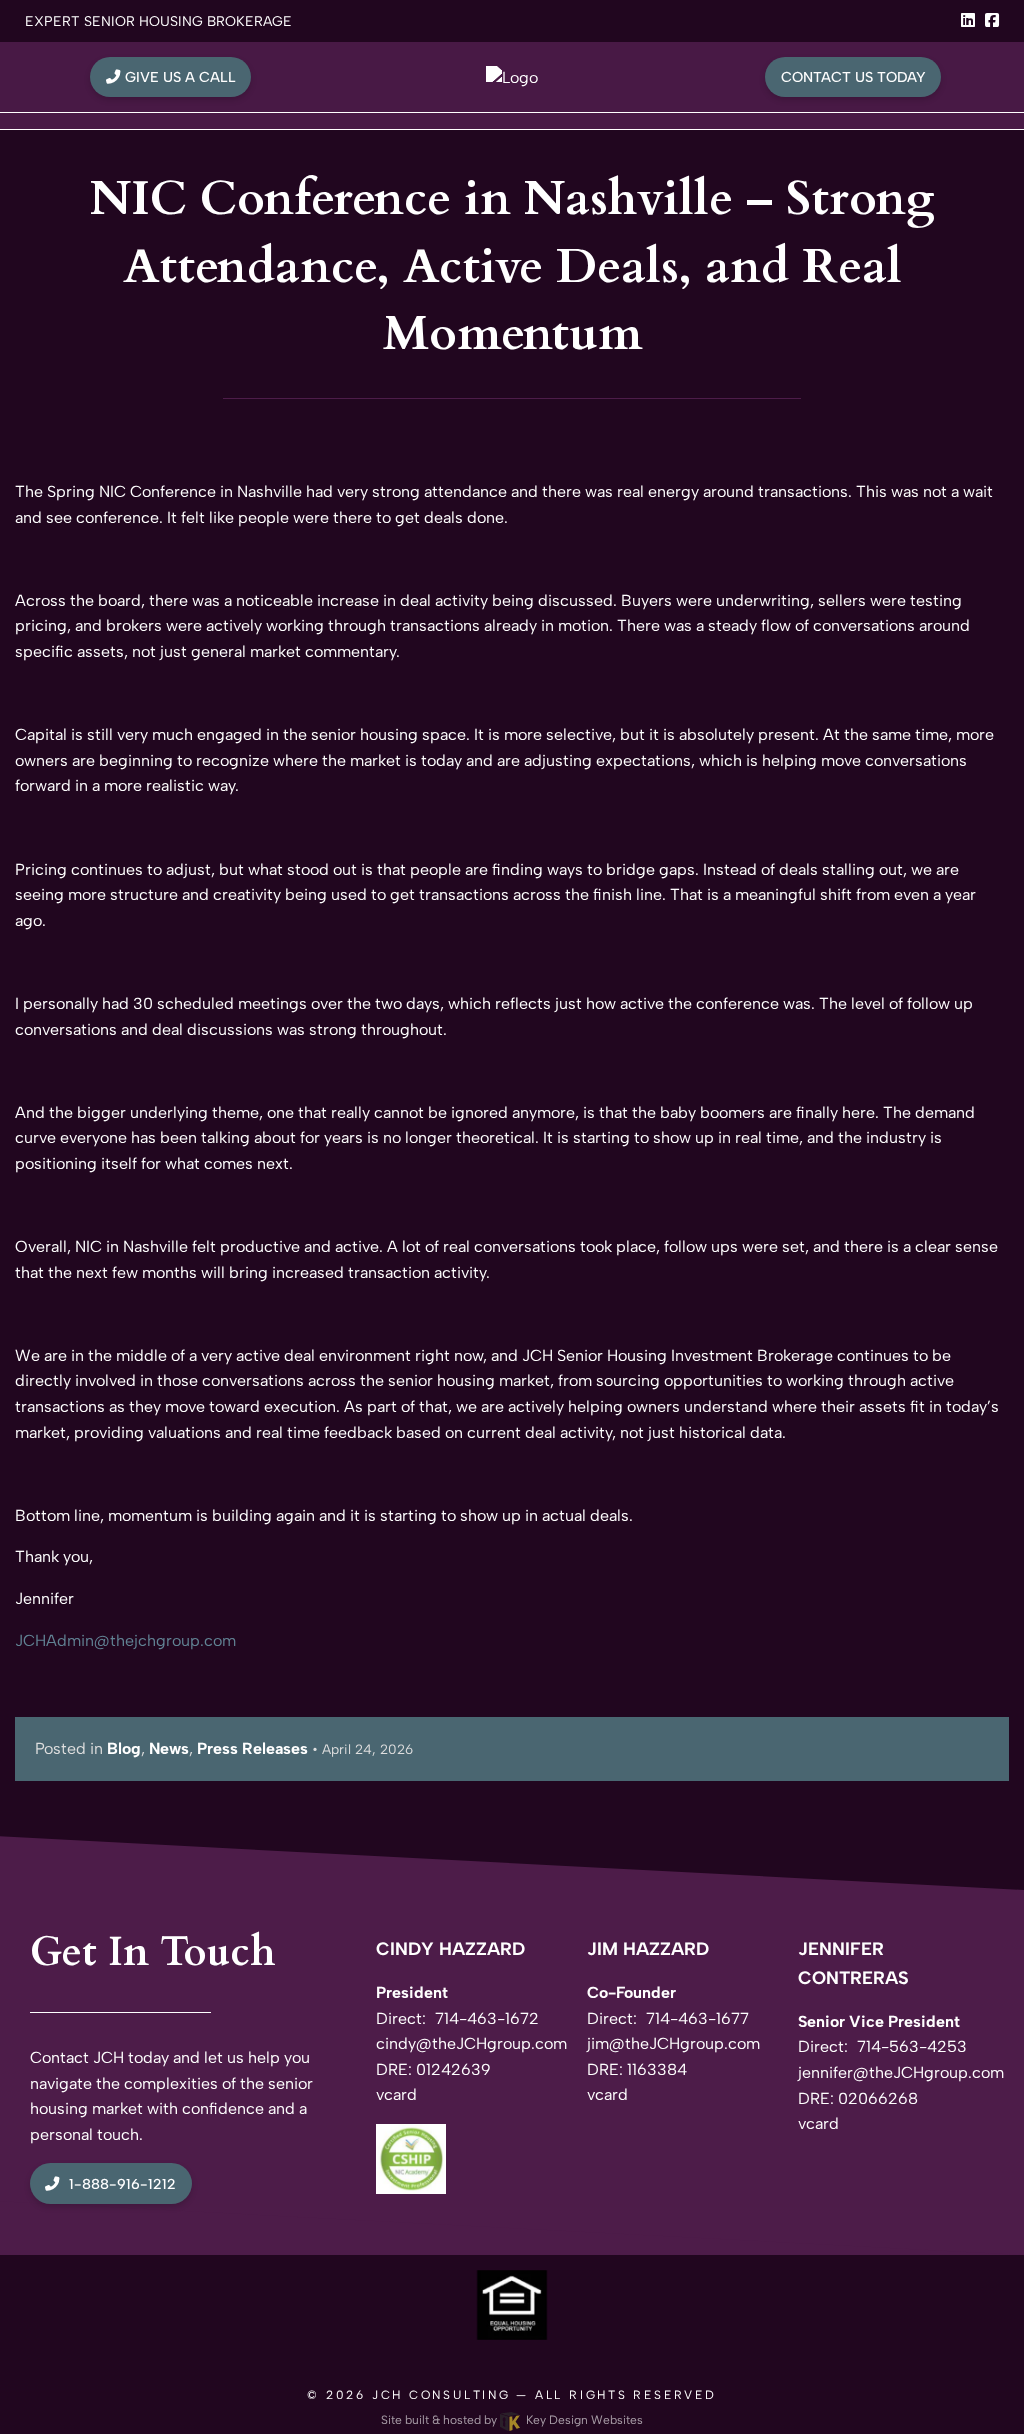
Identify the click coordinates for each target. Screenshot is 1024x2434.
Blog (124, 1748)
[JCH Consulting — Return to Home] (512, 76)
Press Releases (252, 1748)
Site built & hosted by (512, 2420)
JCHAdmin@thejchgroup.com (125, 1640)
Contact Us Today (853, 77)
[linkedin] (968, 20)
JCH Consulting (441, 2395)
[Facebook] (992, 20)
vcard (396, 2094)
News (169, 1748)
